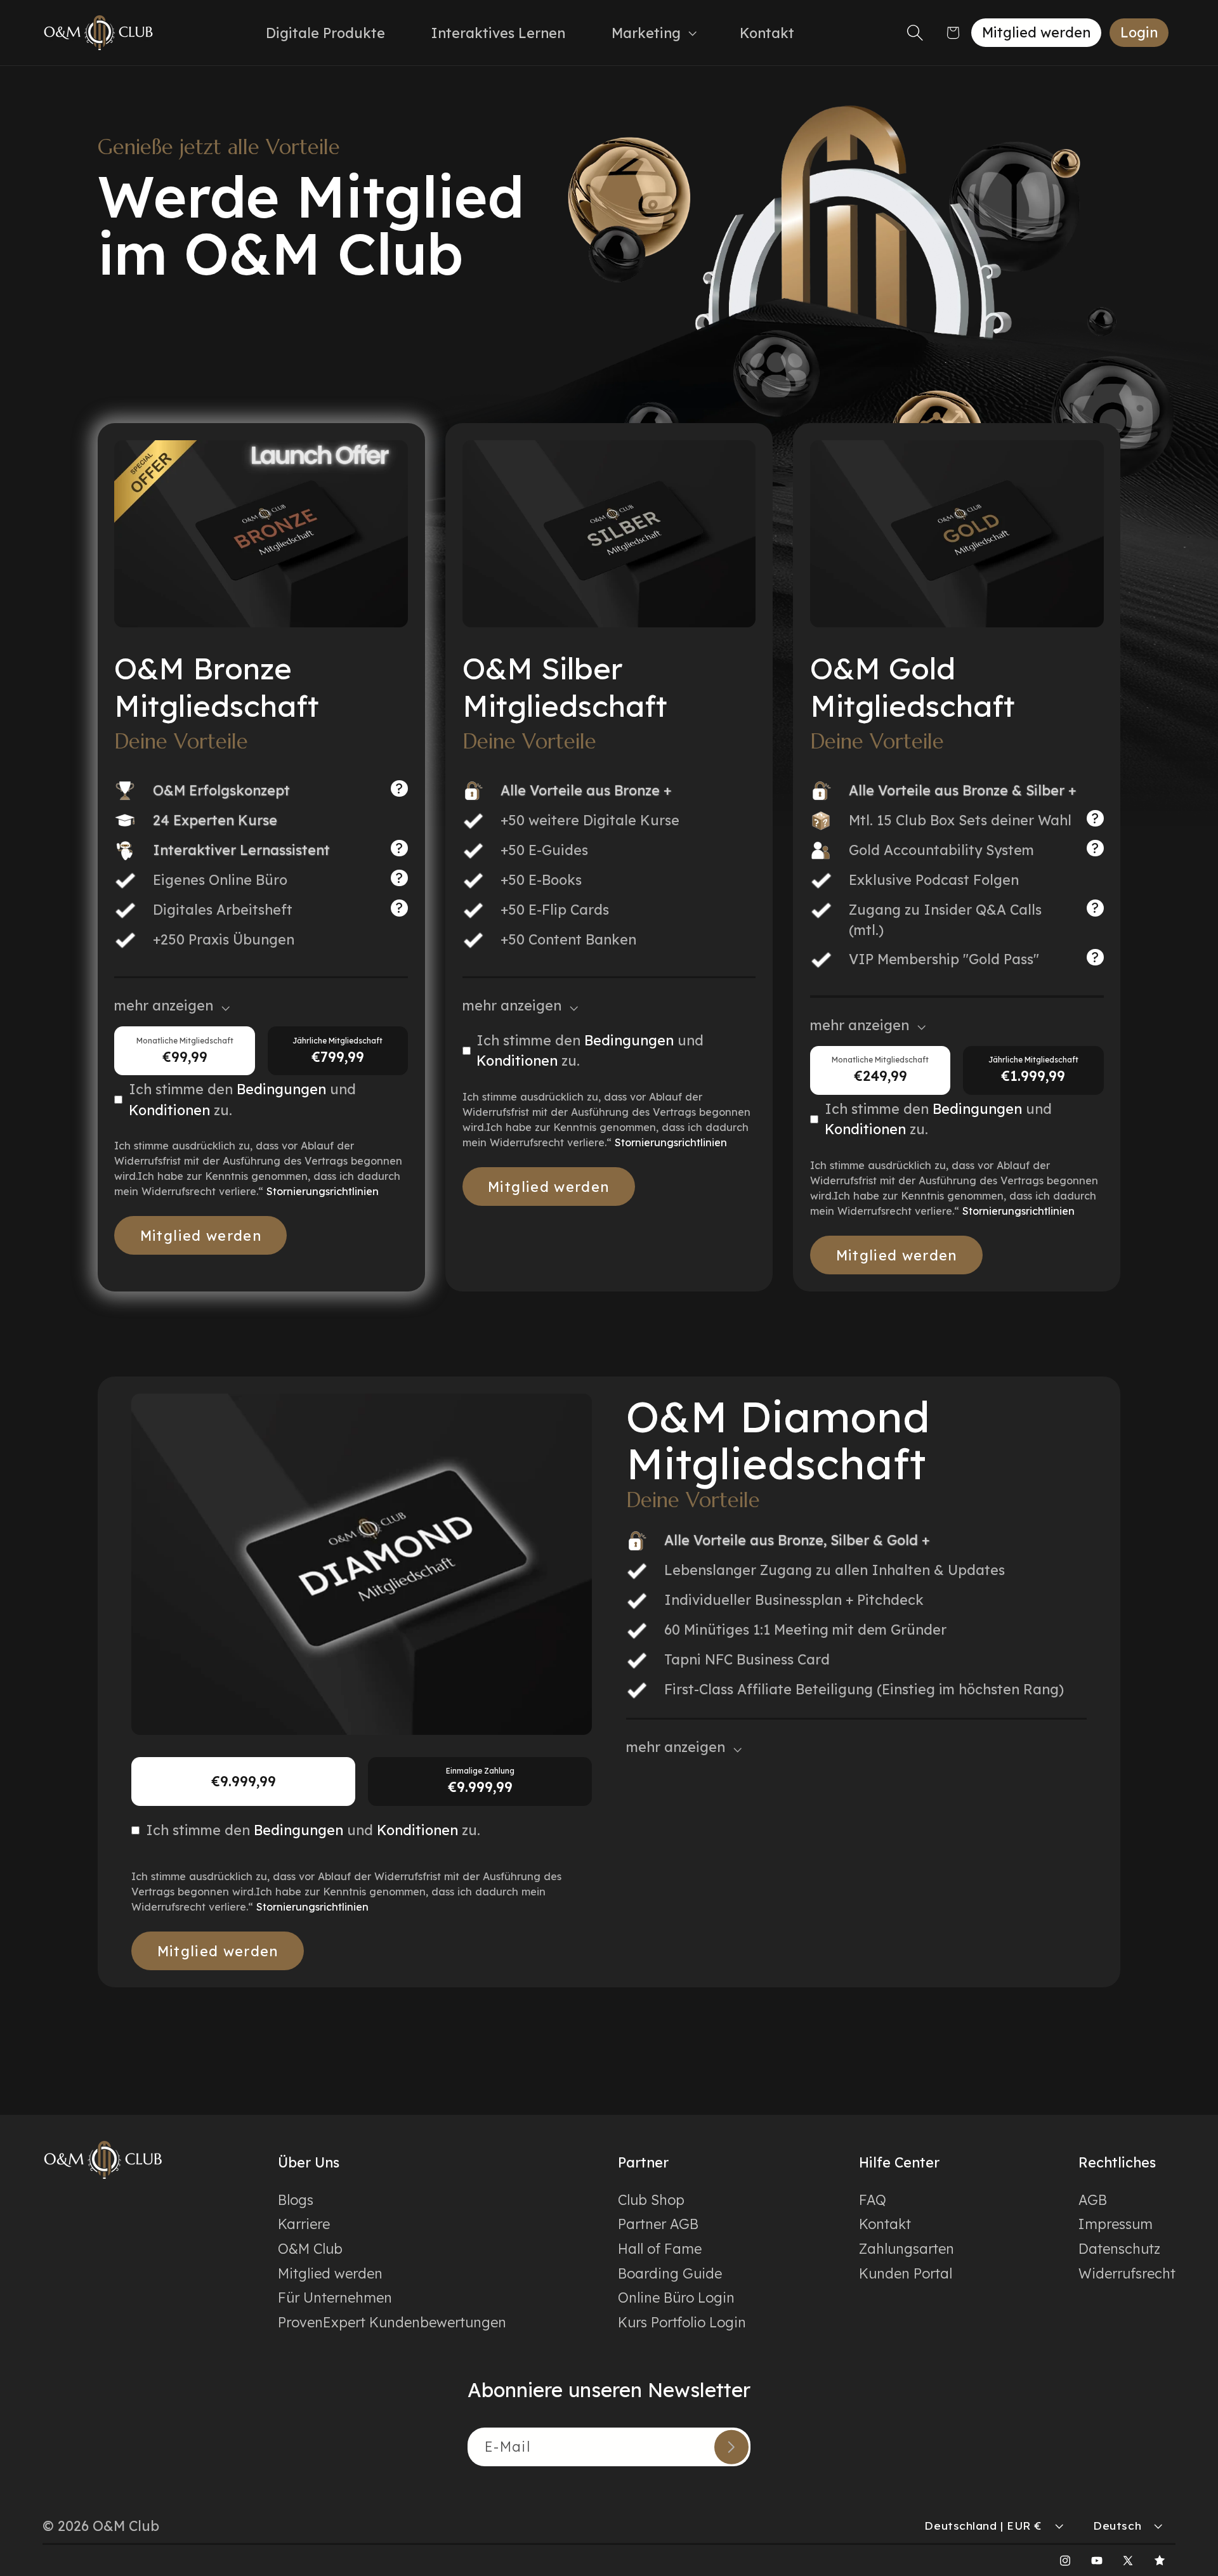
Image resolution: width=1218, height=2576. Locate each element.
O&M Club (310, 2248)
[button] (652, 32)
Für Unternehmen (335, 2297)
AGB (1093, 2200)
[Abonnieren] (731, 2447)
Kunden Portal (906, 2273)
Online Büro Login (676, 2297)
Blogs (296, 2200)
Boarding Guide (670, 2273)
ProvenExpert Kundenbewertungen (392, 2322)
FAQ (873, 2200)
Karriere (304, 2224)
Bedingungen (283, 1089)
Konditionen (169, 1110)
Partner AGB (658, 2224)
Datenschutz (1119, 2248)
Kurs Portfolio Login (682, 2322)
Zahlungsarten (907, 2248)
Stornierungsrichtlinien (323, 1191)
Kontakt (885, 2224)
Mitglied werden (1036, 32)
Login (1139, 32)
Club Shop (651, 2200)
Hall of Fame (660, 2248)
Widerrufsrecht (1127, 2273)
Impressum (1116, 2224)
